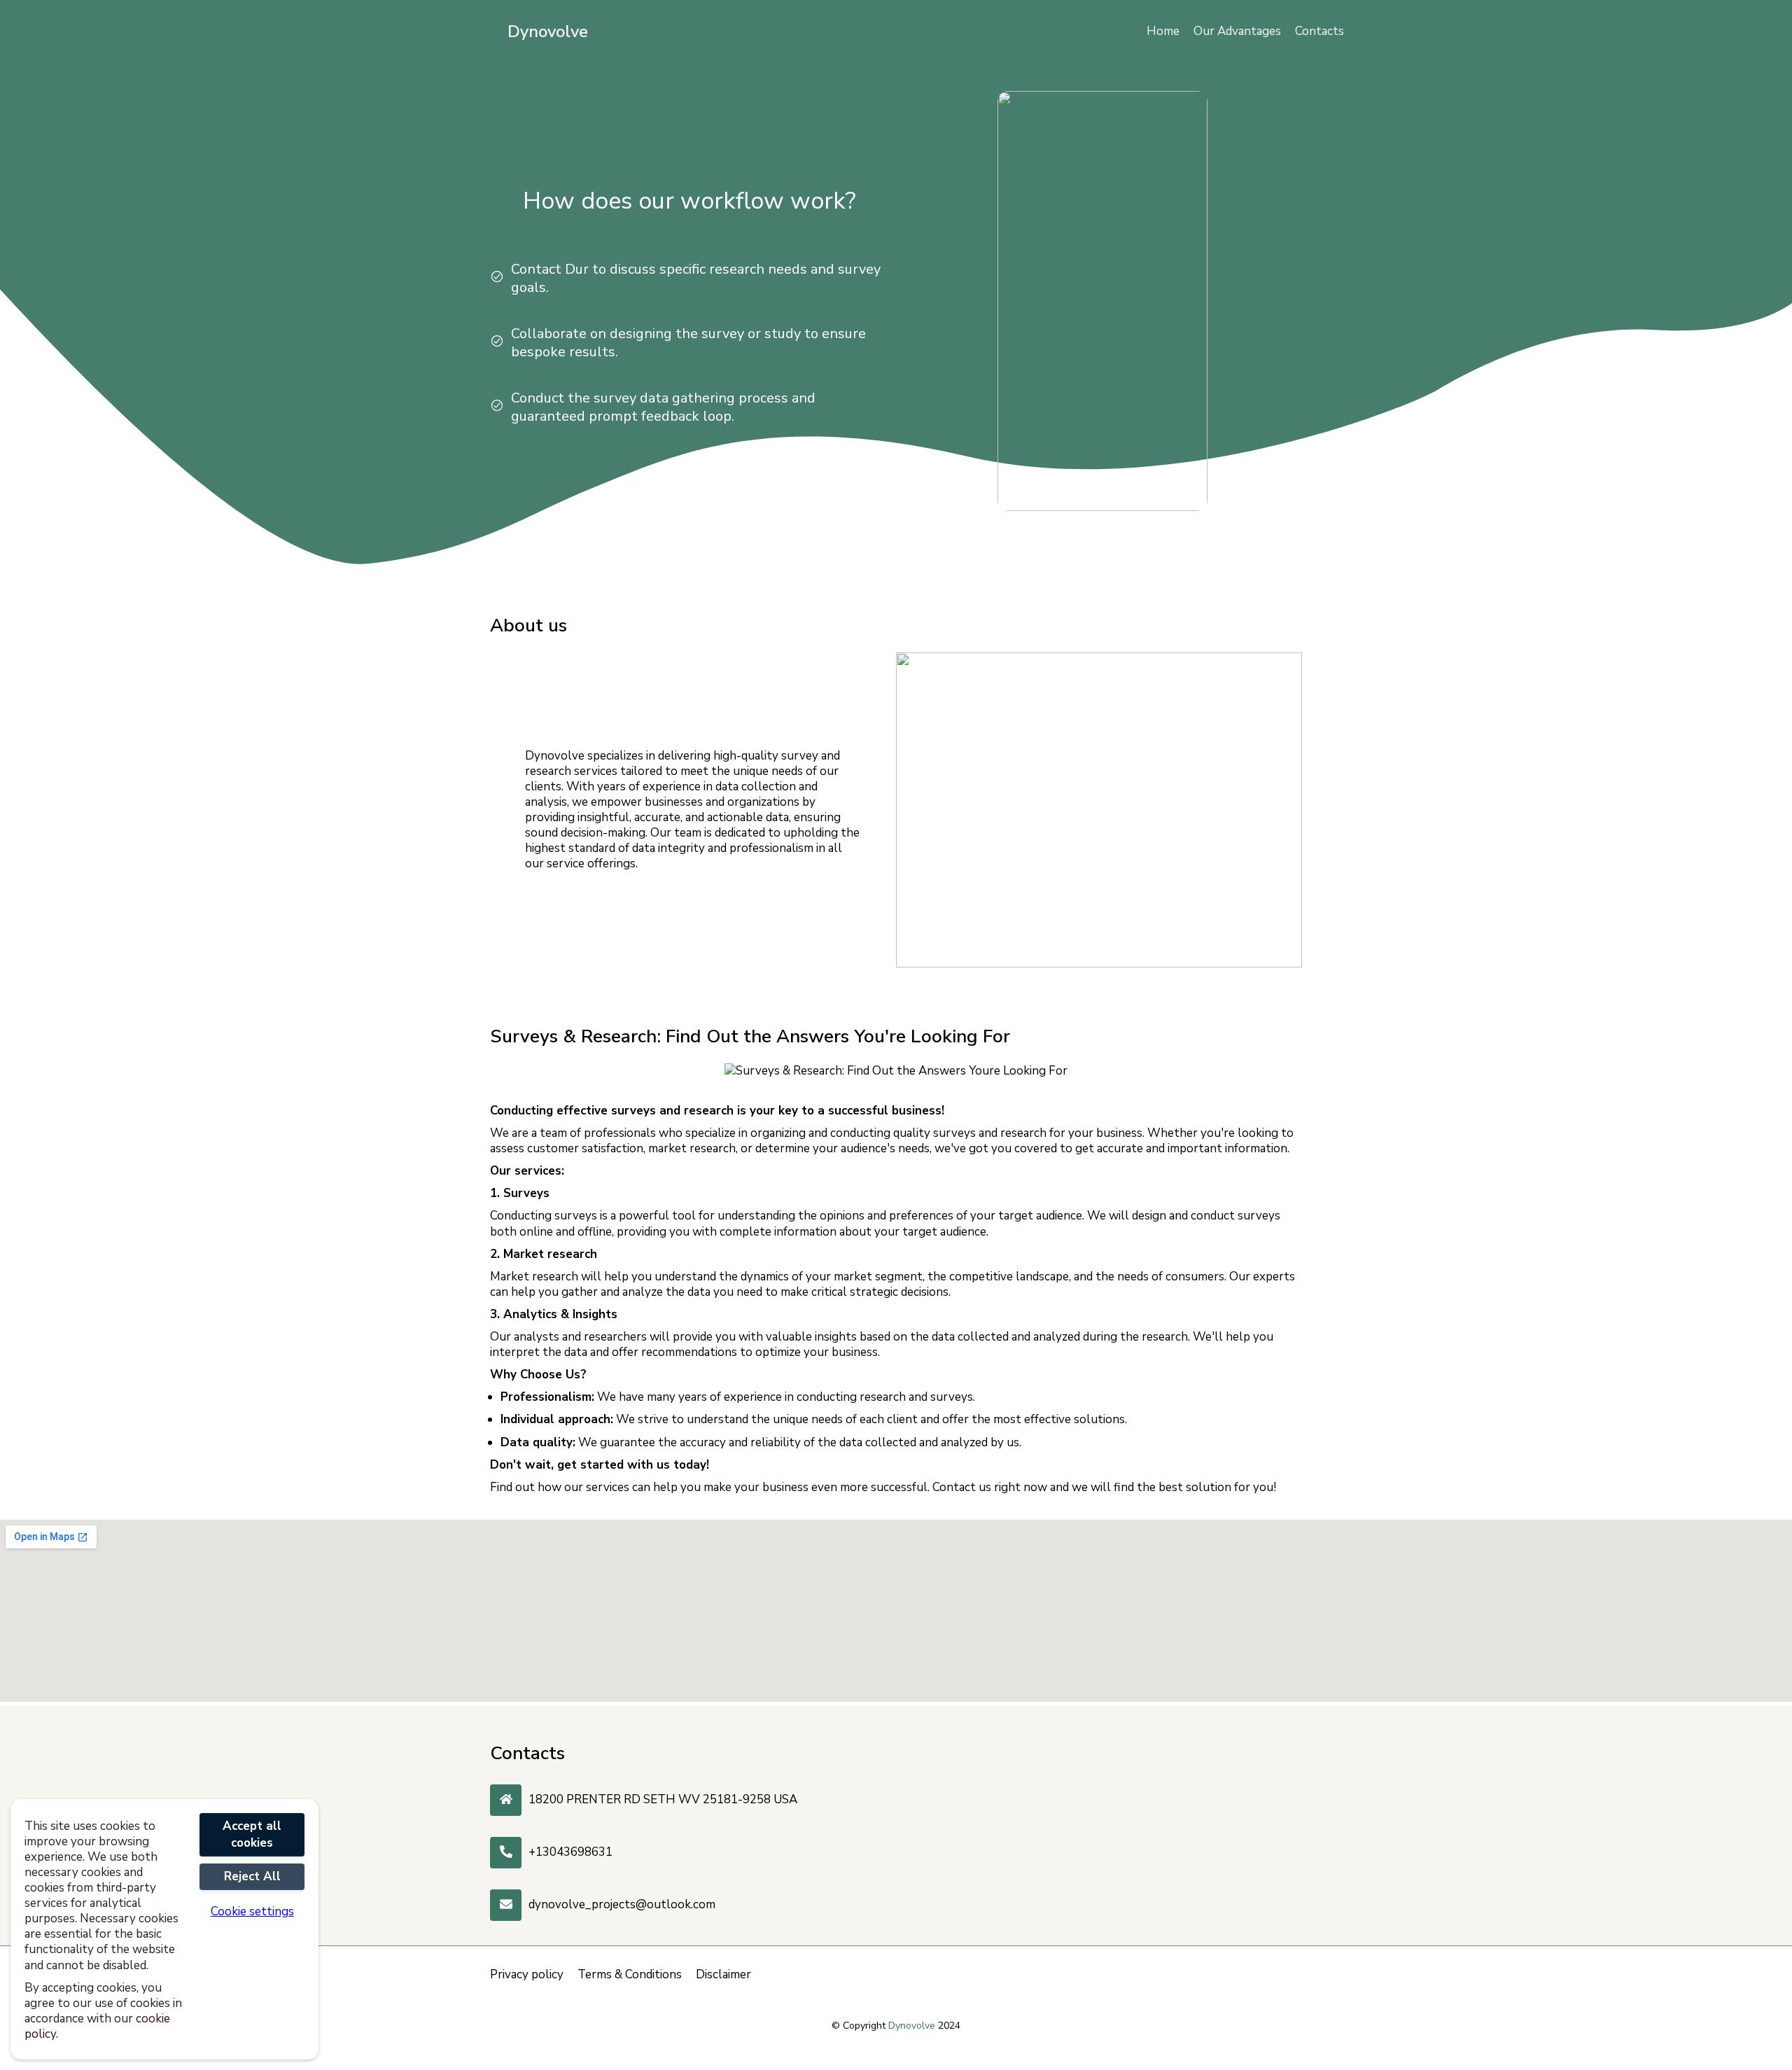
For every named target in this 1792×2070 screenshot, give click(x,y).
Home (1163, 31)
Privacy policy (527, 1975)
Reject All (252, 1876)
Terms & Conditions (630, 1975)
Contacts (1319, 31)
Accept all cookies (252, 1834)
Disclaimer (723, 1975)
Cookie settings (252, 1912)
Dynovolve (548, 32)
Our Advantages (1237, 31)
